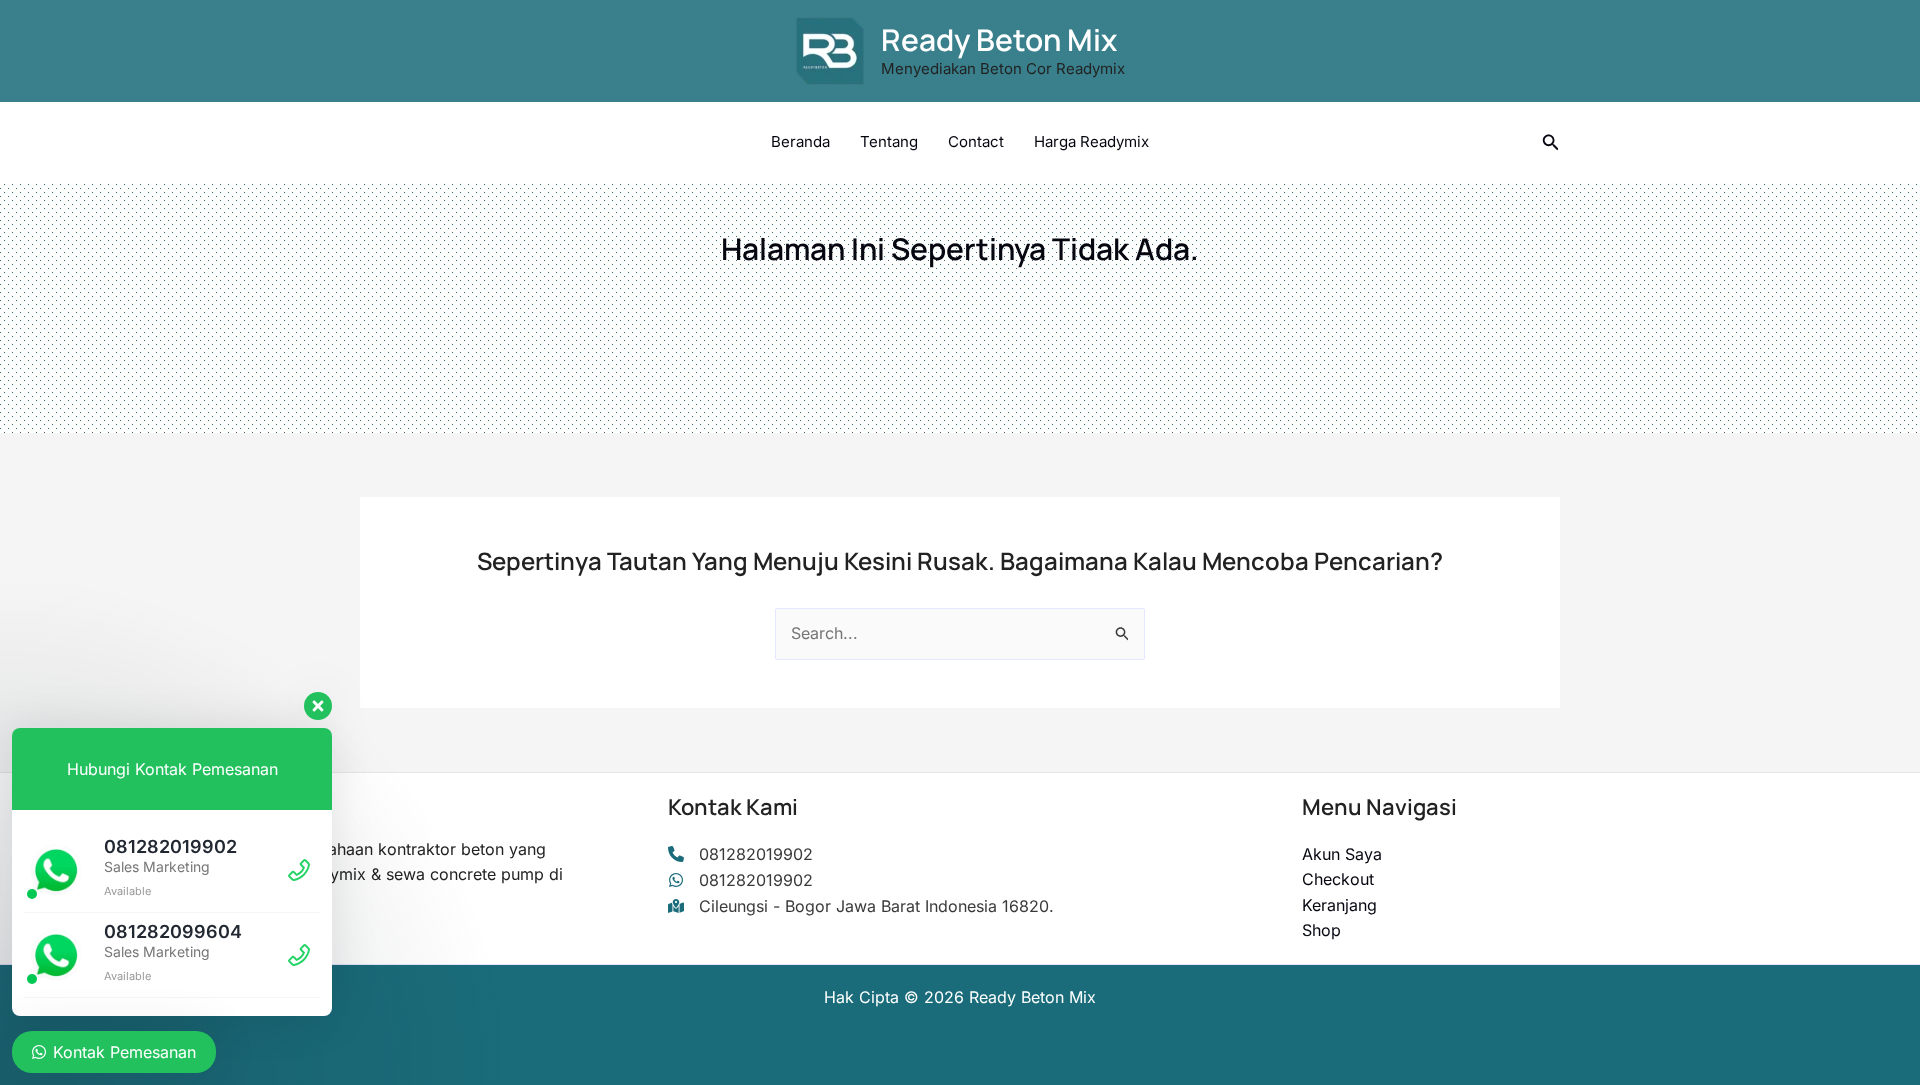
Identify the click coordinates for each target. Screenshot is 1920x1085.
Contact (976, 141)
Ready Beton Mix (999, 39)
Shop (1321, 930)
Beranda (800, 141)
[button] (1551, 142)
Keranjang (1339, 905)
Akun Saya (1342, 854)
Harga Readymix (1091, 141)
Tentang (889, 141)
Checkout (1338, 879)
